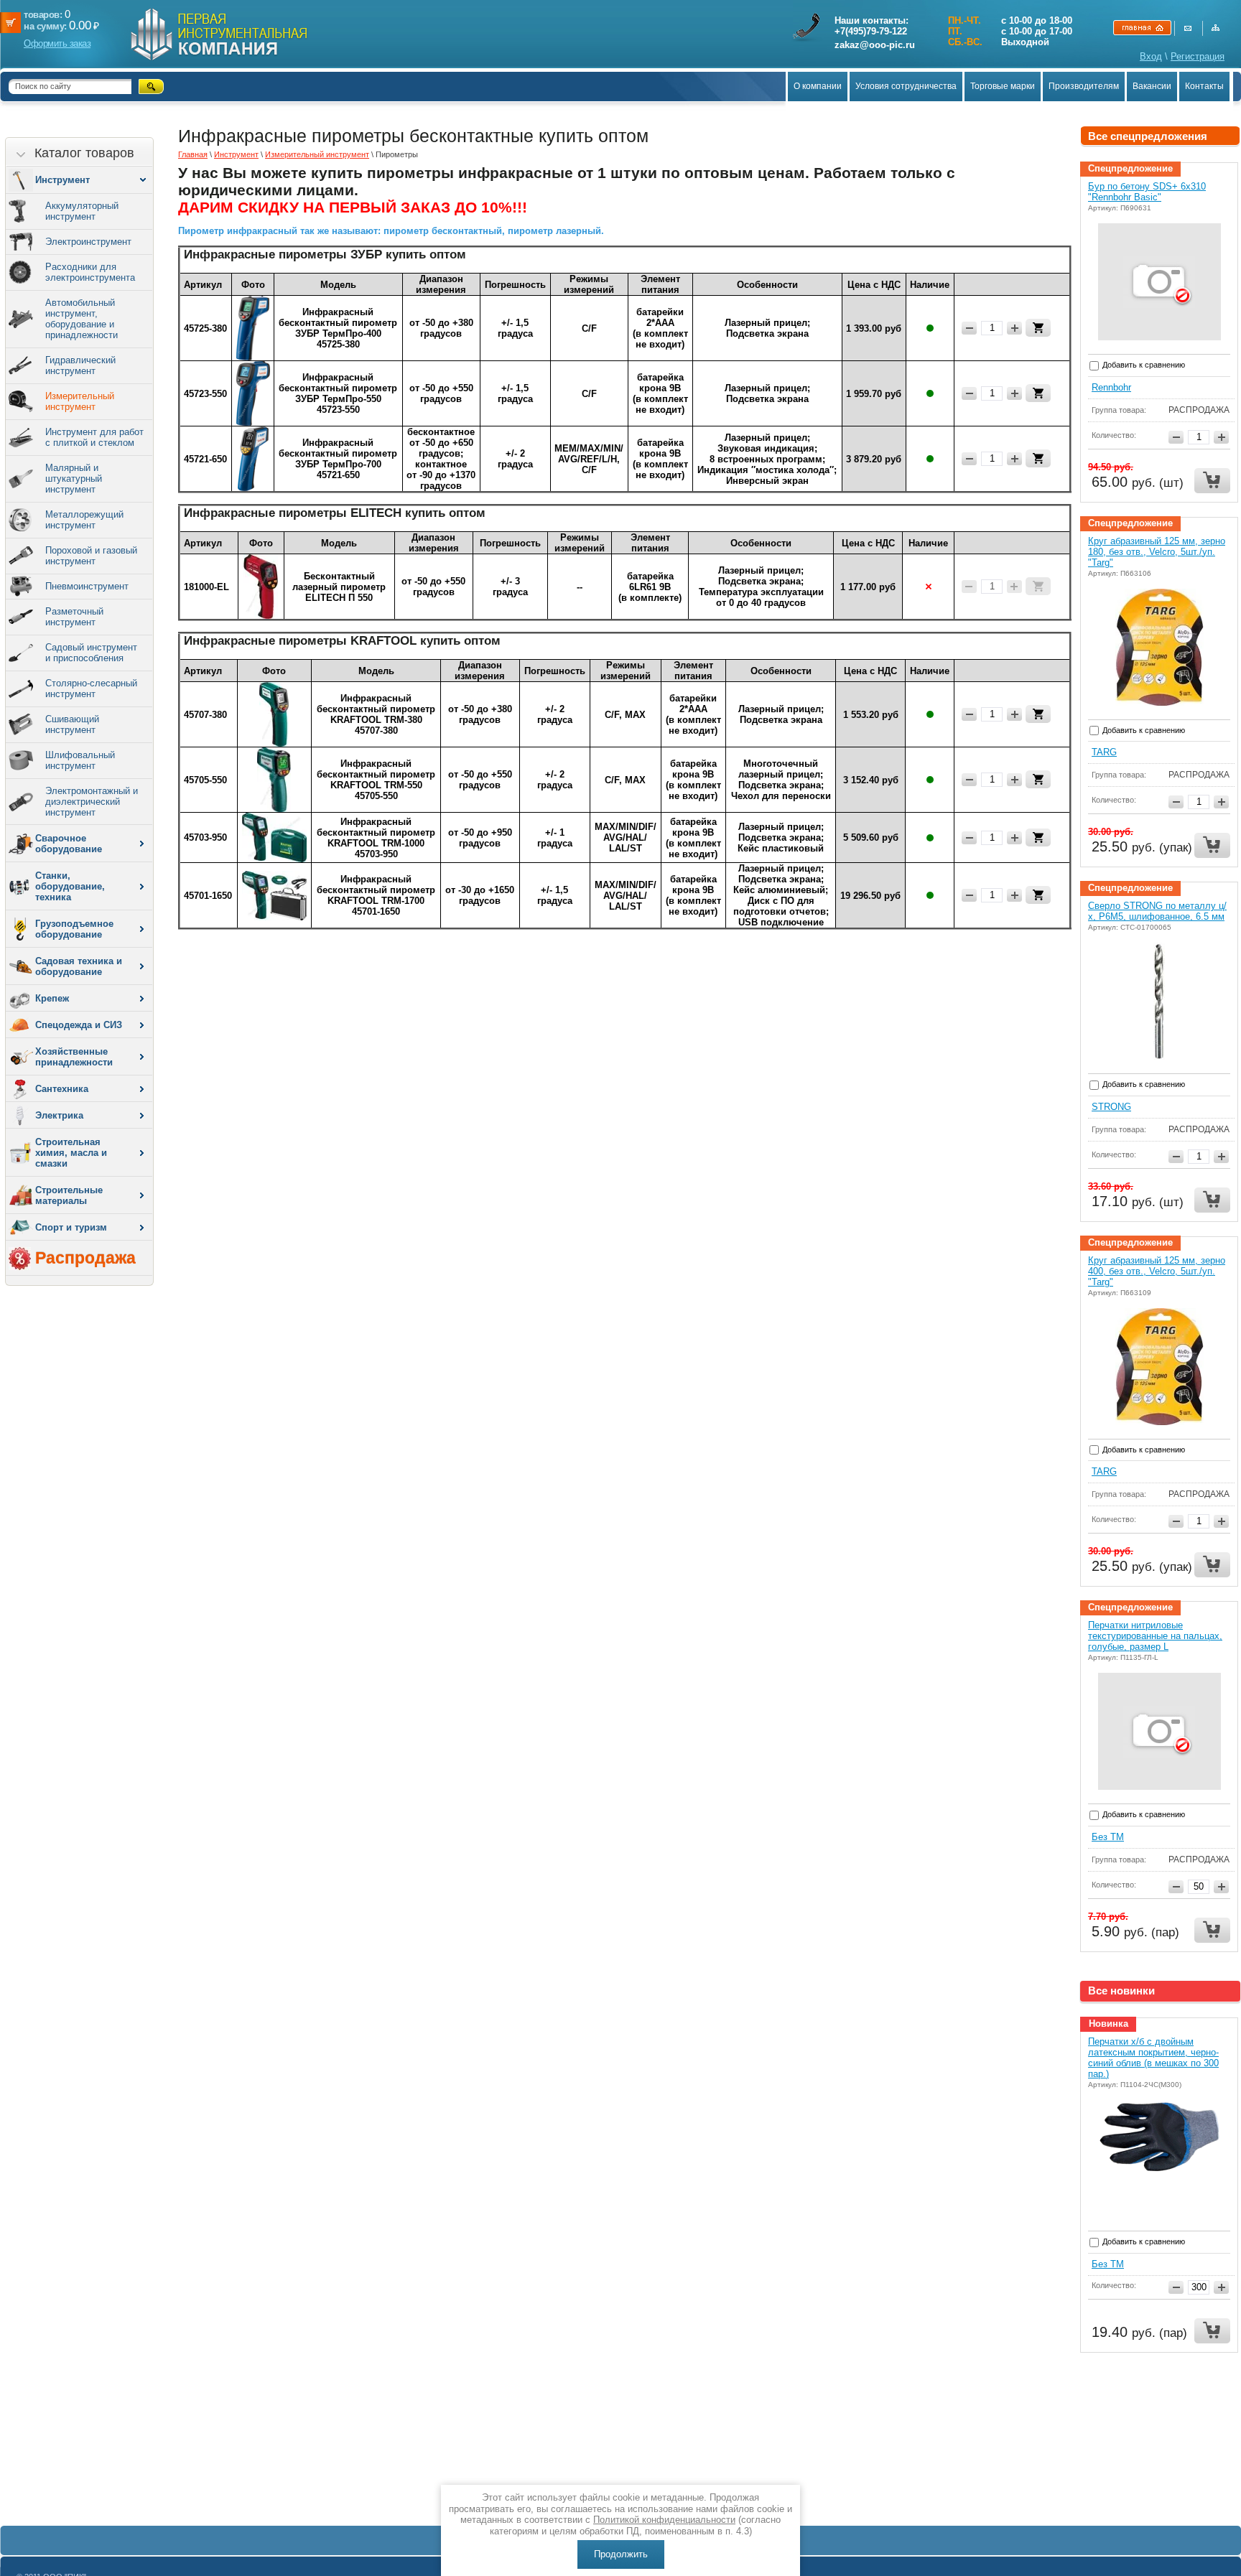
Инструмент (236, 154)
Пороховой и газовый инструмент (91, 556)
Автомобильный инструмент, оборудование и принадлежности (82, 319)
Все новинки (1121, 1991)
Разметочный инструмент (74, 617)
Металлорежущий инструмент (84, 520)
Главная (193, 154)
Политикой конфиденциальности (664, 2520)
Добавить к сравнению (1143, 365)
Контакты (1204, 86)
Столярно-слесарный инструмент (91, 689)
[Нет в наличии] (1038, 586)
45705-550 (205, 780)
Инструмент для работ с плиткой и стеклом (94, 437)
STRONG (1111, 1107)
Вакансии (1152, 86)
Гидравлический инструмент (80, 365)
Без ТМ (1108, 1837)
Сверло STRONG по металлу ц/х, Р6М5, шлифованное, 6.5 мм (1157, 911)
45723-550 (205, 394)
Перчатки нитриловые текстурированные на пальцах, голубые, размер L (1155, 1636)
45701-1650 (208, 896)
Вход (1151, 56)
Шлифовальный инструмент (80, 760)
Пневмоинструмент (87, 586)
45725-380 (205, 328)
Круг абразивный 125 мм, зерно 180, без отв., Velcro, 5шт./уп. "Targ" (1157, 552)
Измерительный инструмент (80, 401)
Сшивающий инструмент (72, 724)
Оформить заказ (57, 43)
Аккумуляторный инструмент (82, 211)
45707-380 (205, 715)
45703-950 (205, 837)
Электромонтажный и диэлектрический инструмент (92, 802)
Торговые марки (1003, 86)
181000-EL (206, 587)
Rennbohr (1111, 387)
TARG (1104, 752)
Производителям (1084, 86)
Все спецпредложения (1148, 136)
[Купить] (1038, 328)
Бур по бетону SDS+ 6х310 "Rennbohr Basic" (1147, 192)
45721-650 (205, 459)
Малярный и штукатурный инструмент (74, 479)
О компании (818, 86)
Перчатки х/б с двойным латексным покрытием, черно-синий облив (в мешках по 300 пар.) (1153, 2058)
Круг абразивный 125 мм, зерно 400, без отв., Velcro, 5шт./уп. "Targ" (1157, 1271)
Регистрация (1198, 56)
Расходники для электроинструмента (90, 272)
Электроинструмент (88, 242)
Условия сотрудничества (906, 86)
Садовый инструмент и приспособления (91, 653)
